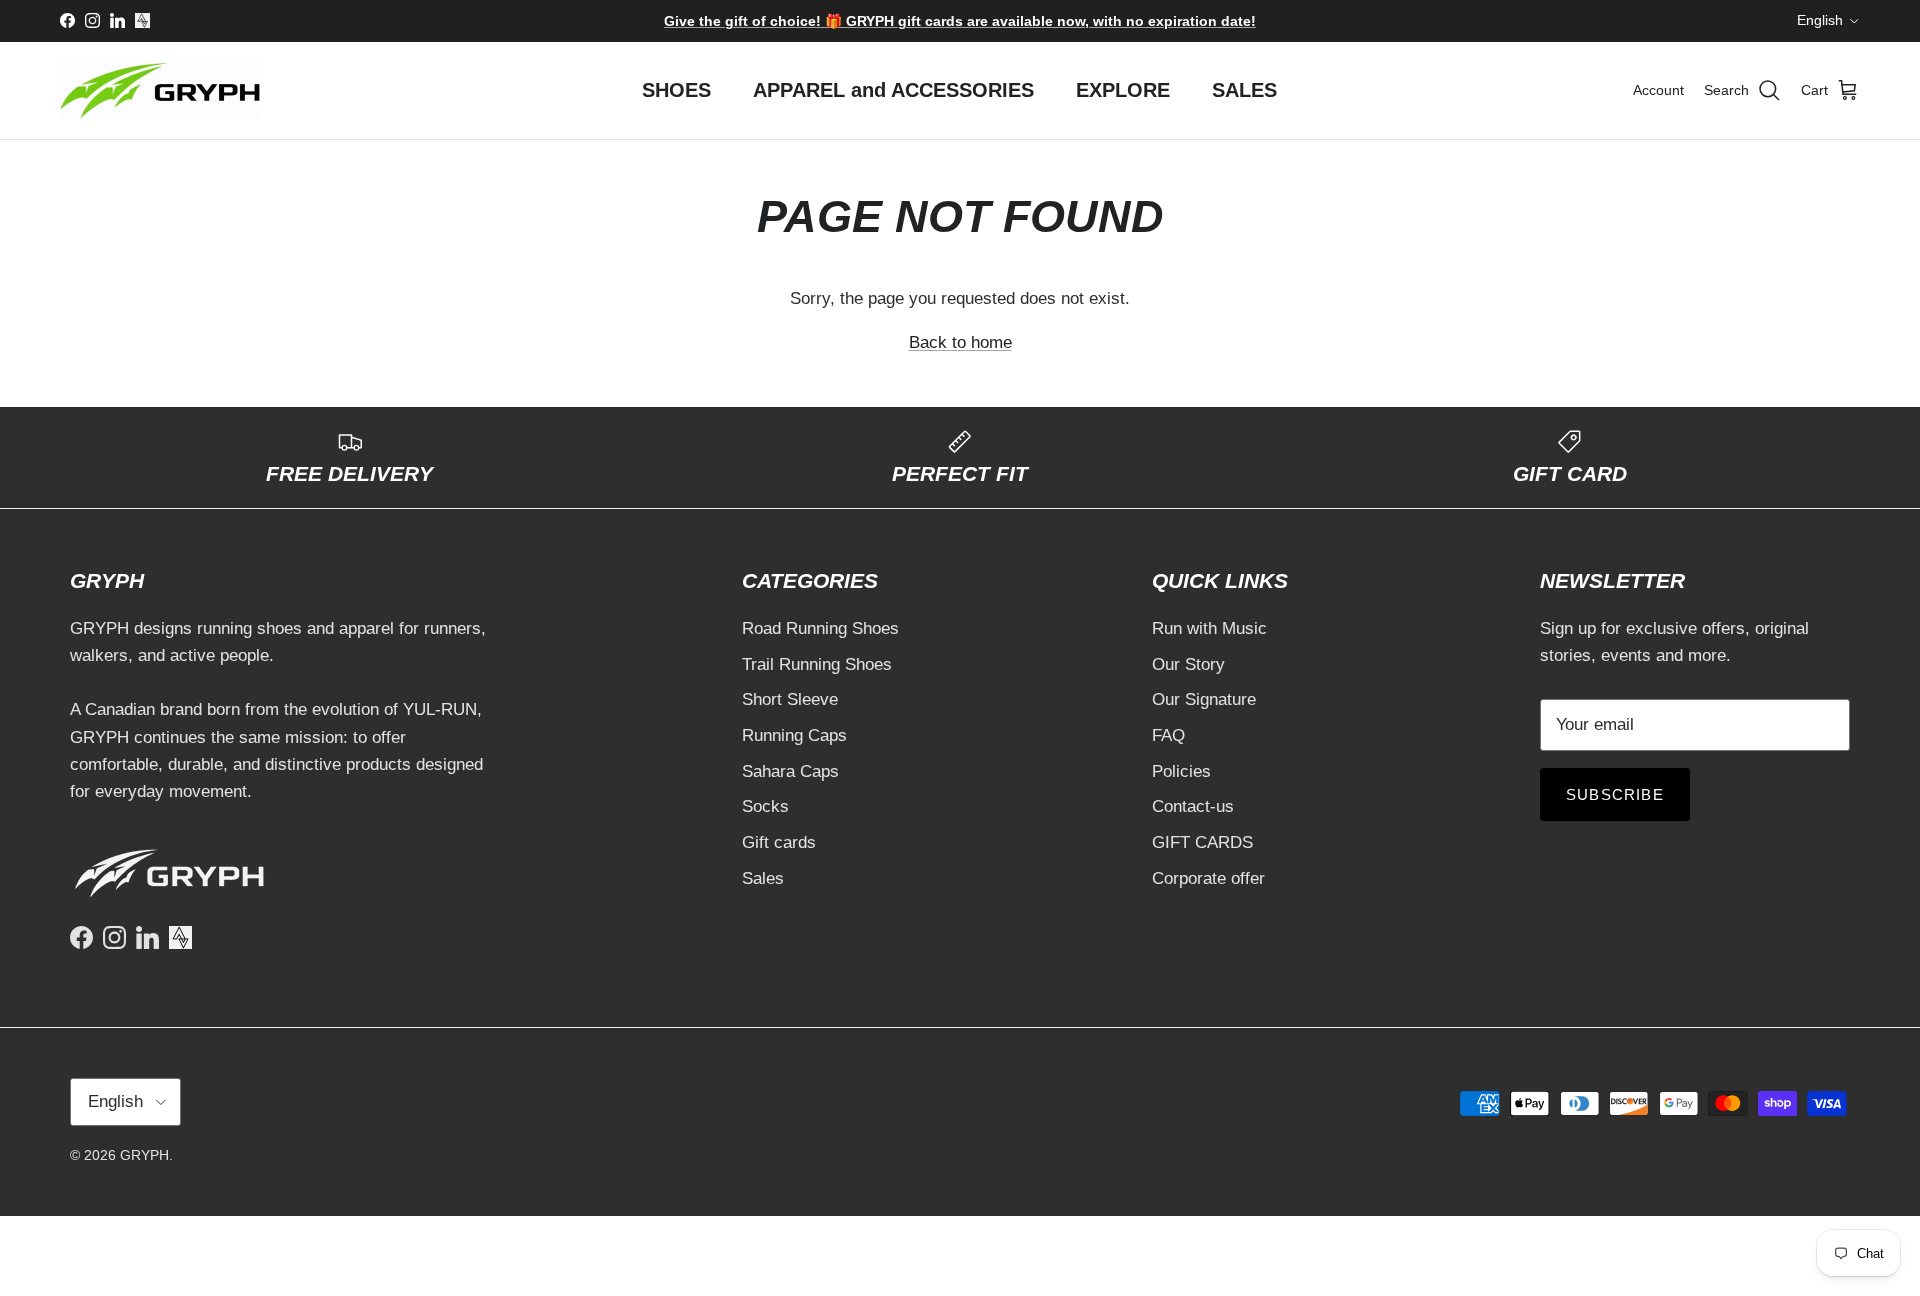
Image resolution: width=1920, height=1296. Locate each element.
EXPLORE (1123, 90)
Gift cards (779, 842)
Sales (763, 878)
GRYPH (144, 1155)
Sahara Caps (790, 771)
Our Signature (1204, 699)
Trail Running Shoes (817, 664)
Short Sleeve (790, 699)
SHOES (676, 90)
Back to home (960, 342)
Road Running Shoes (820, 628)
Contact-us (1193, 806)
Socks (765, 806)
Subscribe (1615, 794)
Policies (1181, 771)
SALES (1244, 90)
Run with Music (1209, 628)
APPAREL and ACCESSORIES (893, 90)
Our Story (1188, 664)
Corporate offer (1208, 878)
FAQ (1168, 735)
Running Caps (794, 735)
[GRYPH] (160, 90)
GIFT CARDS (1202, 842)
